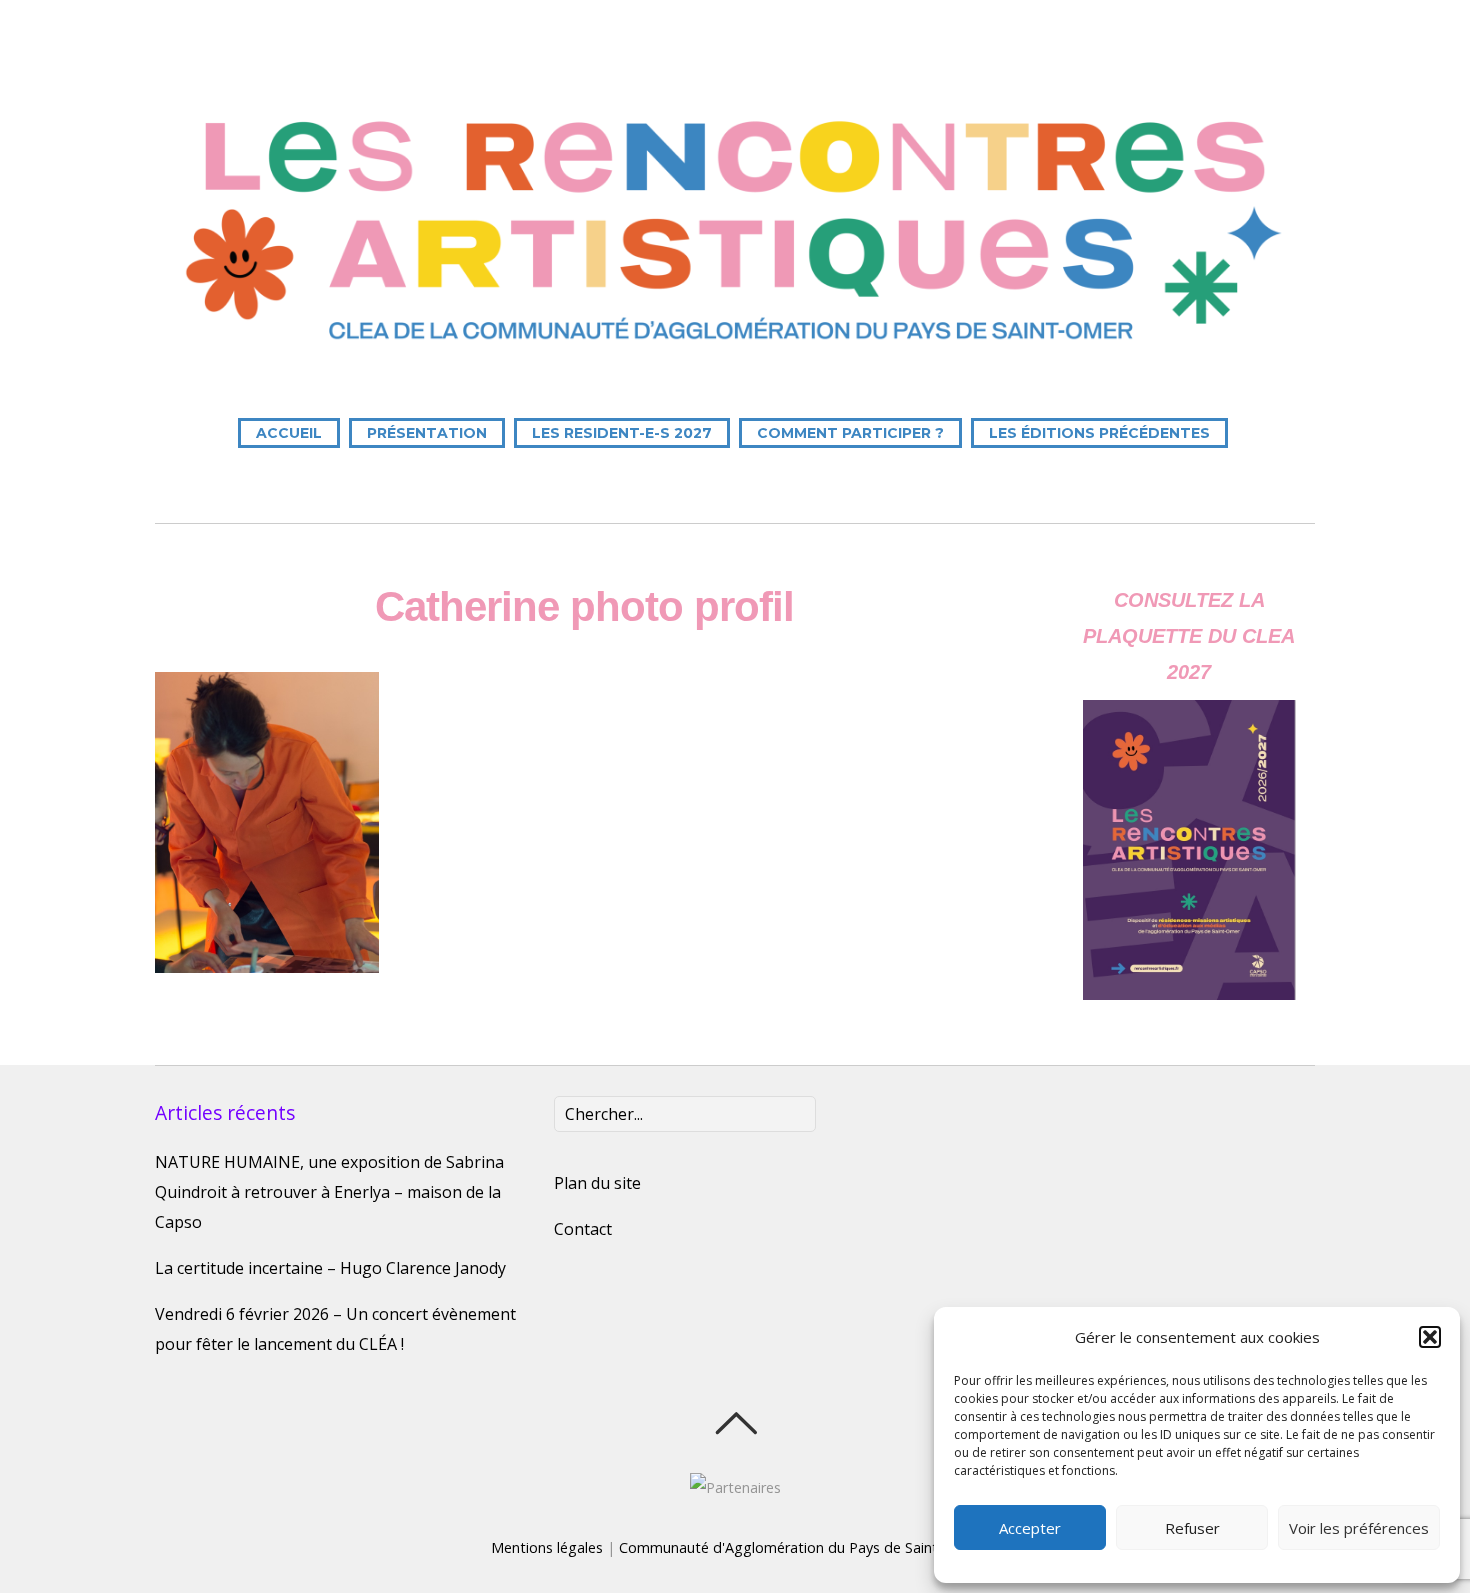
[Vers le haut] (735, 1423)
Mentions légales (547, 1547)
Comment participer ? (850, 433)
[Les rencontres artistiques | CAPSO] (735, 353)
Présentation (427, 433)
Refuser (1192, 1528)
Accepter (1030, 1528)
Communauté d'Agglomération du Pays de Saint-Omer (799, 1547)
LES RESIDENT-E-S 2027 (622, 433)
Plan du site (597, 1183)
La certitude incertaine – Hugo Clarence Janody (330, 1268)
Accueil (289, 433)
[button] (1430, 1337)
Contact (583, 1229)
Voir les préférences (1359, 1528)
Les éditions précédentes (1099, 433)
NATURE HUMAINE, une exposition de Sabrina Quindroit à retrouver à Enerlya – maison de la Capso (329, 1192)
